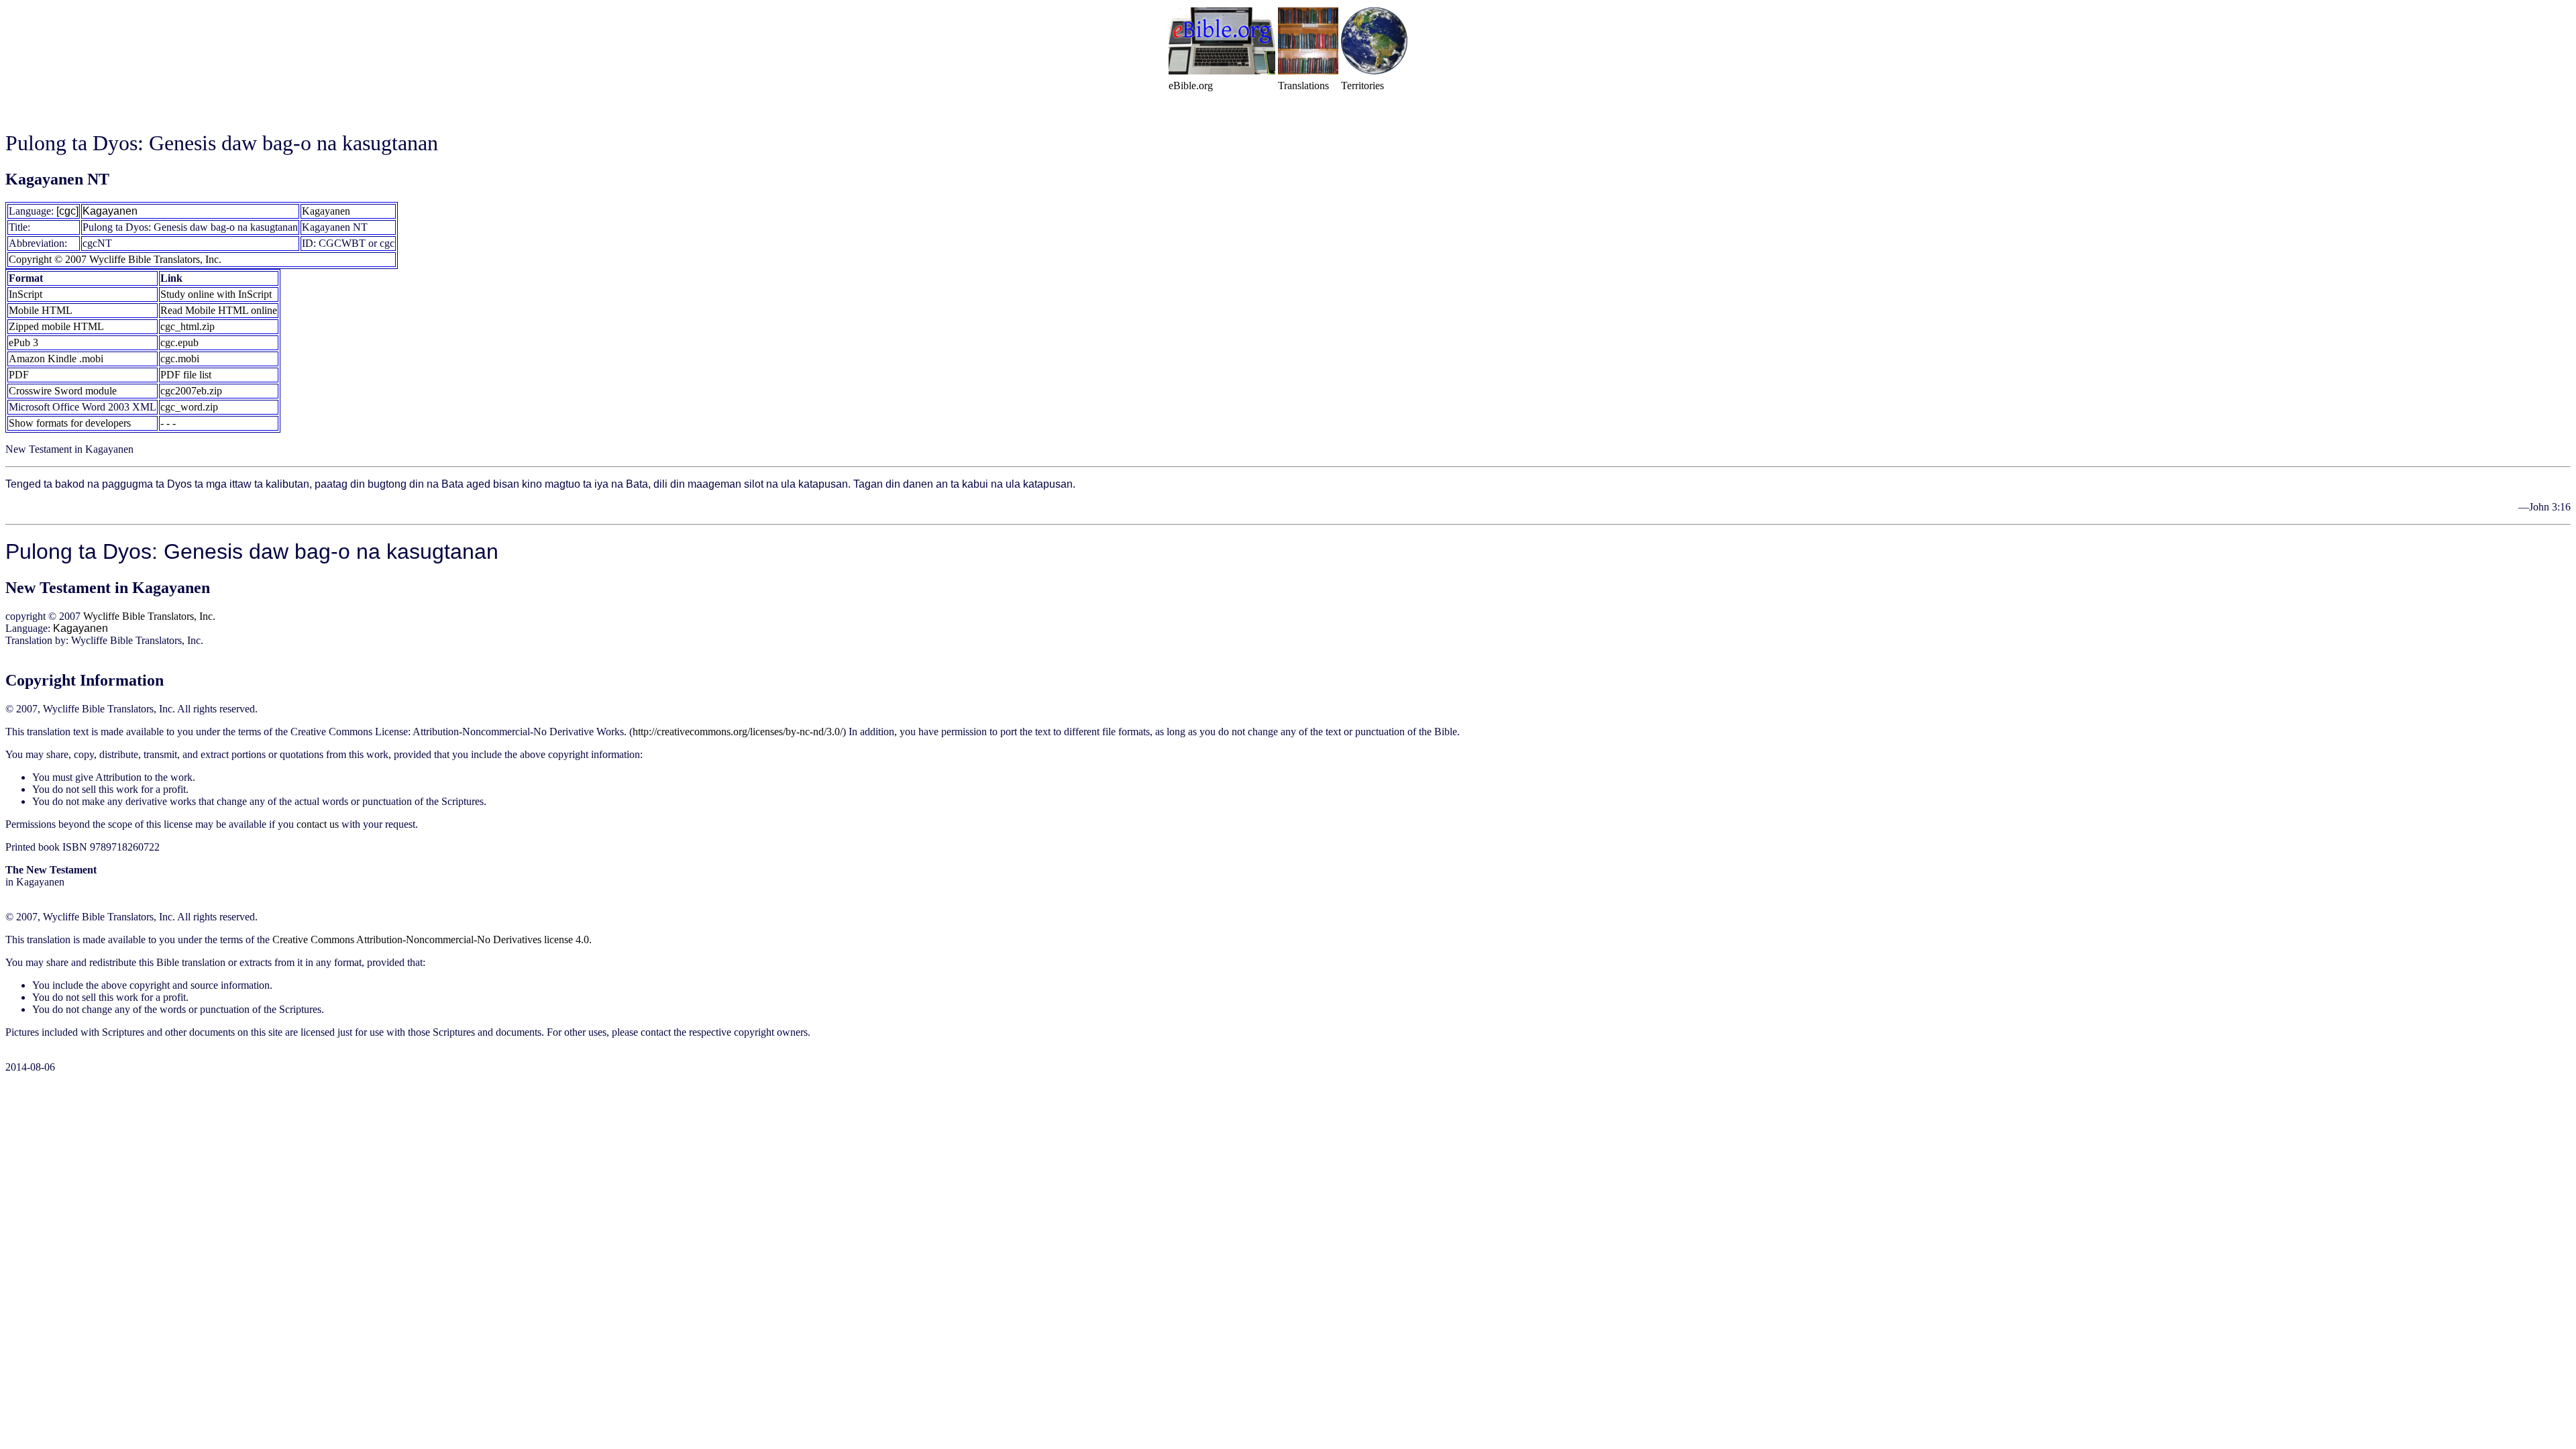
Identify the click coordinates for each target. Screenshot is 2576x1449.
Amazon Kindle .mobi (56, 359)
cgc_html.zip (187, 326)
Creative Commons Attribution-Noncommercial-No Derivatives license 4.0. (432, 940)
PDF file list (186, 375)
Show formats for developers (70, 423)
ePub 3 (23, 342)
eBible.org (1191, 86)
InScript (25, 294)
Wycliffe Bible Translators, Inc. (149, 616)
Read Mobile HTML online (219, 310)
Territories (1362, 86)
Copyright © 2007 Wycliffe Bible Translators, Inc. (115, 259)
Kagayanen (110, 211)
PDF (19, 375)
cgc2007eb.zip (191, 391)
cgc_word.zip (189, 407)
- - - (168, 423)
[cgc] (67, 211)
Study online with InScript (216, 294)
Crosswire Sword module (63, 391)
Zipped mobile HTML (56, 326)
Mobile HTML (41, 310)
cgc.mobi (180, 359)
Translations (1303, 86)
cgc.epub (179, 342)
